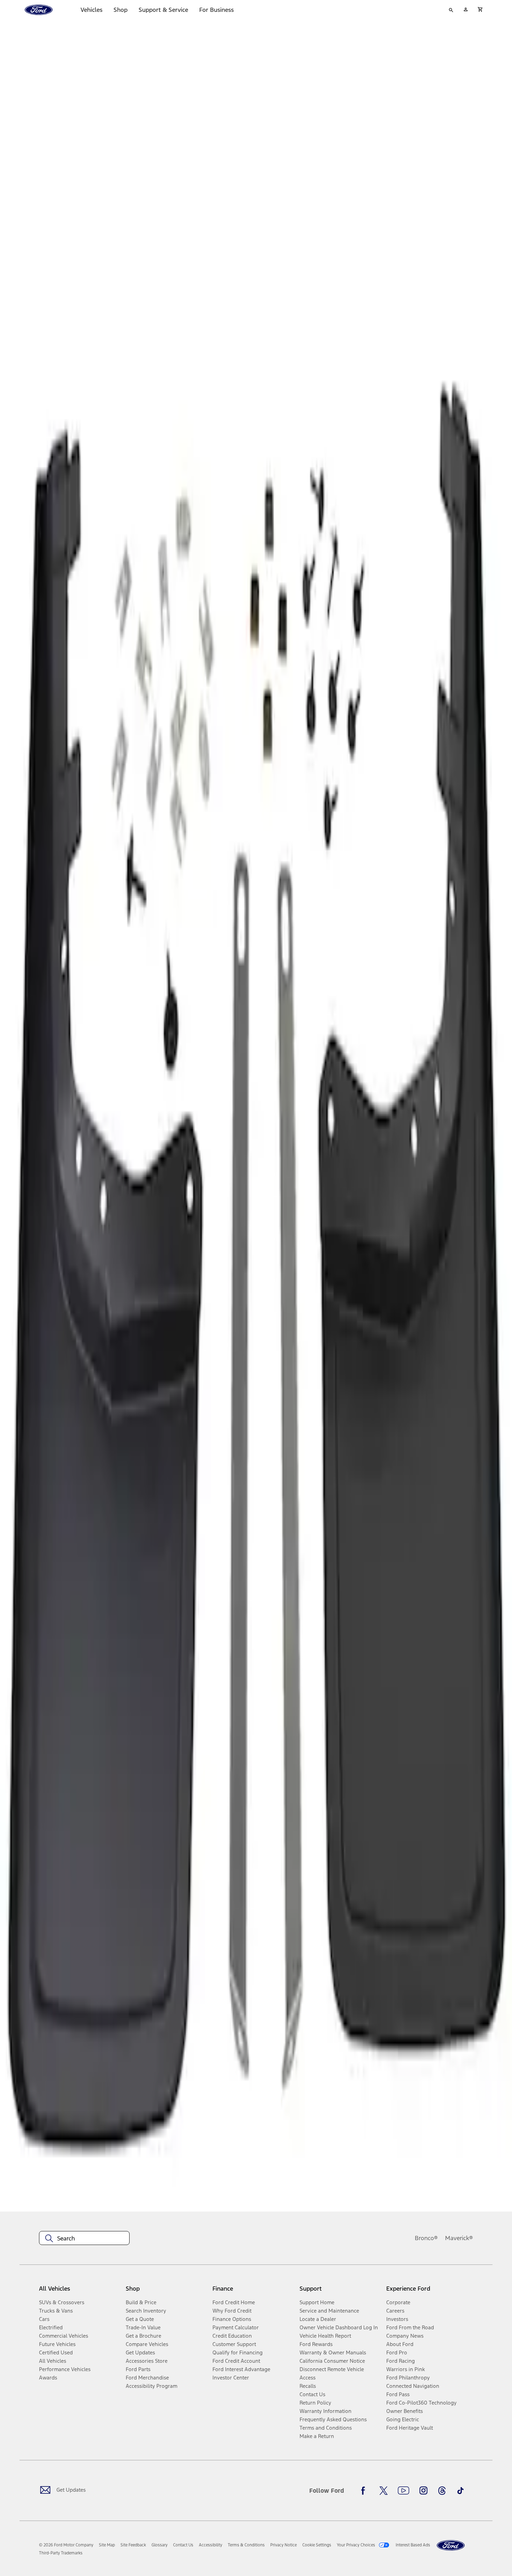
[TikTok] (460, 2491)
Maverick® (459, 2238)
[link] (107, 2545)
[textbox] (84, 2238)
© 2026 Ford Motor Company (66, 2545)
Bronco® (426, 2238)
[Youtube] (404, 2491)
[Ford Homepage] (451, 2546)
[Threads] (442, 2491)
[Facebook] (365, 2491)
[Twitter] (383, 2491)
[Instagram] (424, 2491)
